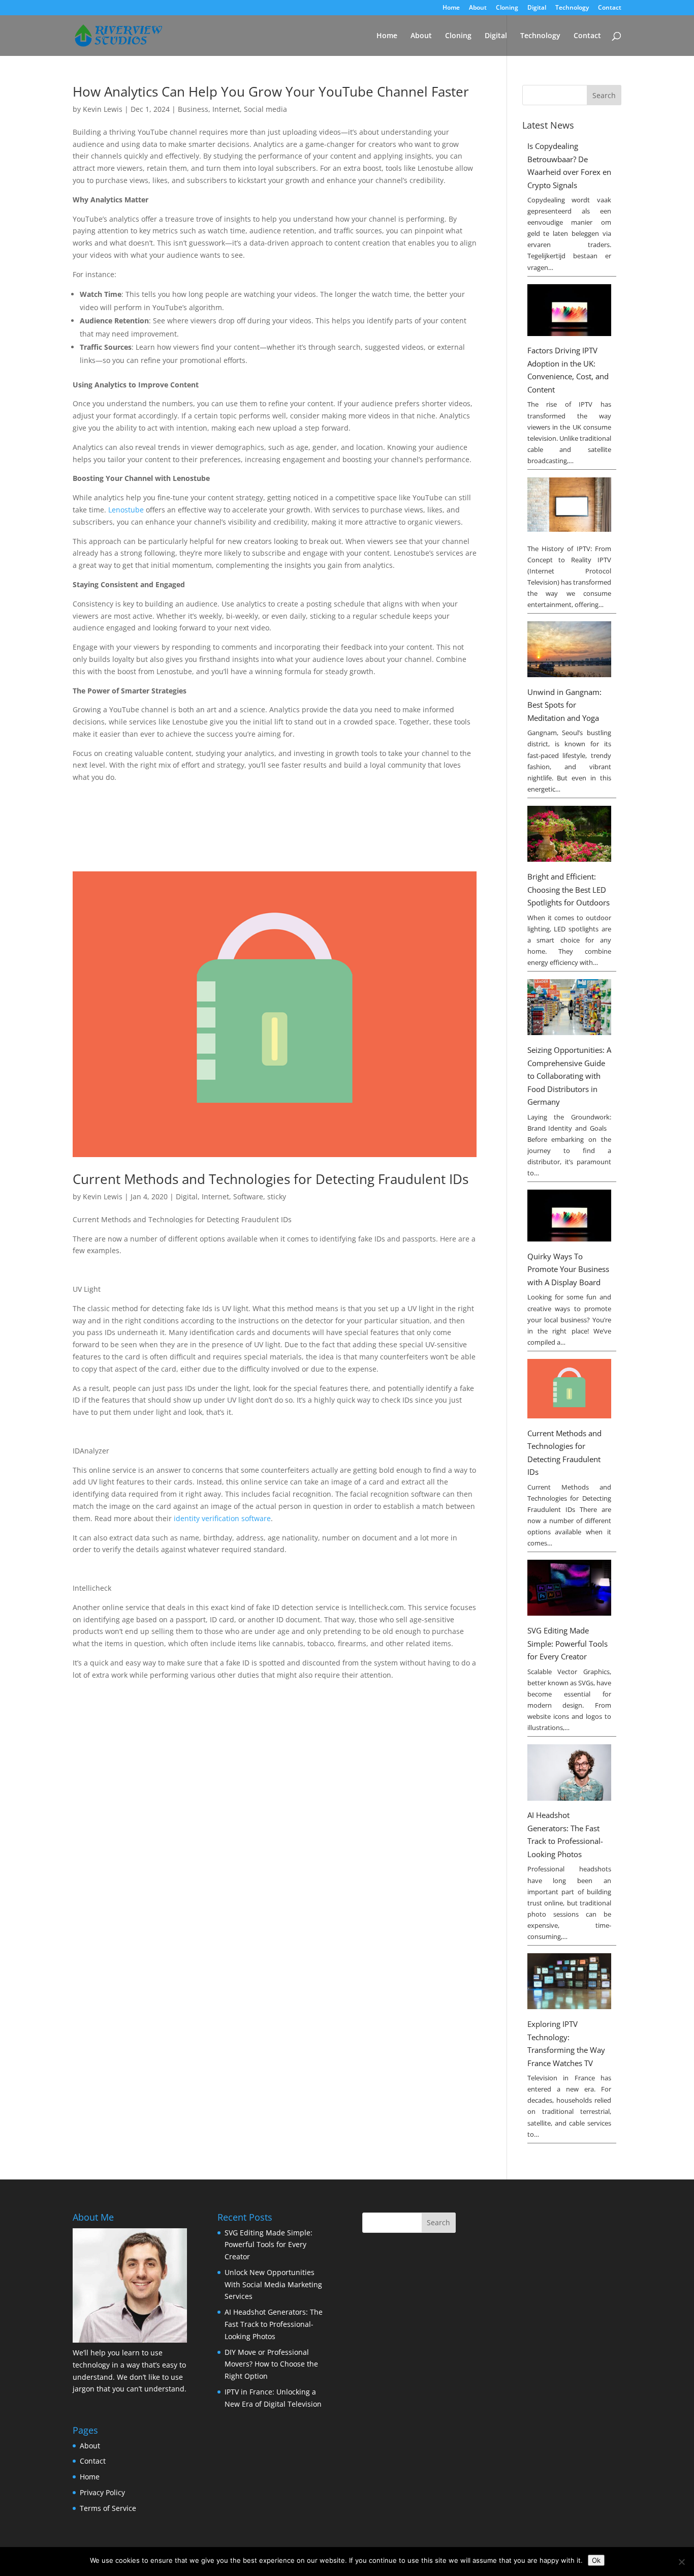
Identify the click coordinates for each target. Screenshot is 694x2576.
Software (248, 1196)
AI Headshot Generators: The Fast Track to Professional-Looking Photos (274, 2324)
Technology (572, 8)
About (478, 8)
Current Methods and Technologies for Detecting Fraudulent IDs (271, 1179)
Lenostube (126, 510)
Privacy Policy (102, 2492)
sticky (277, 1196)
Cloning (507, 8)
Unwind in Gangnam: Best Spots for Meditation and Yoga (564, 705)
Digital (537, 8)
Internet (226, 109)
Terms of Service (108, 2508)
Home (451, 8)
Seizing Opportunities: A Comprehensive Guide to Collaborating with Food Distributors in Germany (569, 1076)
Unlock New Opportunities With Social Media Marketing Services (273, 2284)
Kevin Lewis (103, 109)
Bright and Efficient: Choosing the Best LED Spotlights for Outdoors (569, 889)
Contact (610, 8)
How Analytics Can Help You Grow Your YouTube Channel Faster (271, 92)
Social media (265, 109)
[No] (681, 2562)
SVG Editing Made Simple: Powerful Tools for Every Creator (567, 1643)
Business (193, 109)
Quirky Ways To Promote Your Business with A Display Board (568, 1269)
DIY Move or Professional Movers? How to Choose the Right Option (271, 2364)
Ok (596, 2560)
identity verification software (222, 1518)
